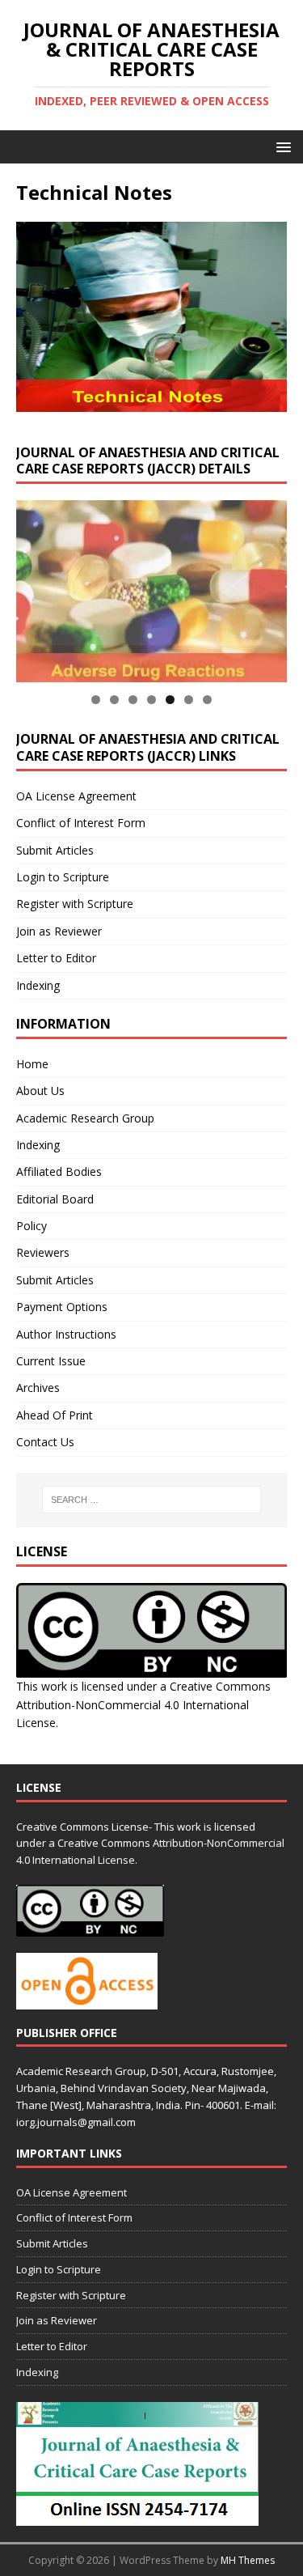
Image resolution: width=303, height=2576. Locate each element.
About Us (40, 1091)
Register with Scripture (75, 904)
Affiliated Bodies (59, 1171)
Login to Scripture (63, 877)
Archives (38, 1388)
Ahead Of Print (55, 1415)
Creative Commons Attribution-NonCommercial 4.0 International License (143, 1704)
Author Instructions (66, 1334)
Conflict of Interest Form (81, 823)
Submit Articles (55, 850)
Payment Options (62, 1307)
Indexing (38, 985)
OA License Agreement (76, 796)
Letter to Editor (56, 958)
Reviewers (43, 1252)
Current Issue (51, 1361)
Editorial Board (55, 1199)
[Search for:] (152, 1500)
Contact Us (45, 1442)
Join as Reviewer (59, 931)
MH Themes (248, 2560)
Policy (32, 1226)
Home (32, 1064)
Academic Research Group (85, 1118)
